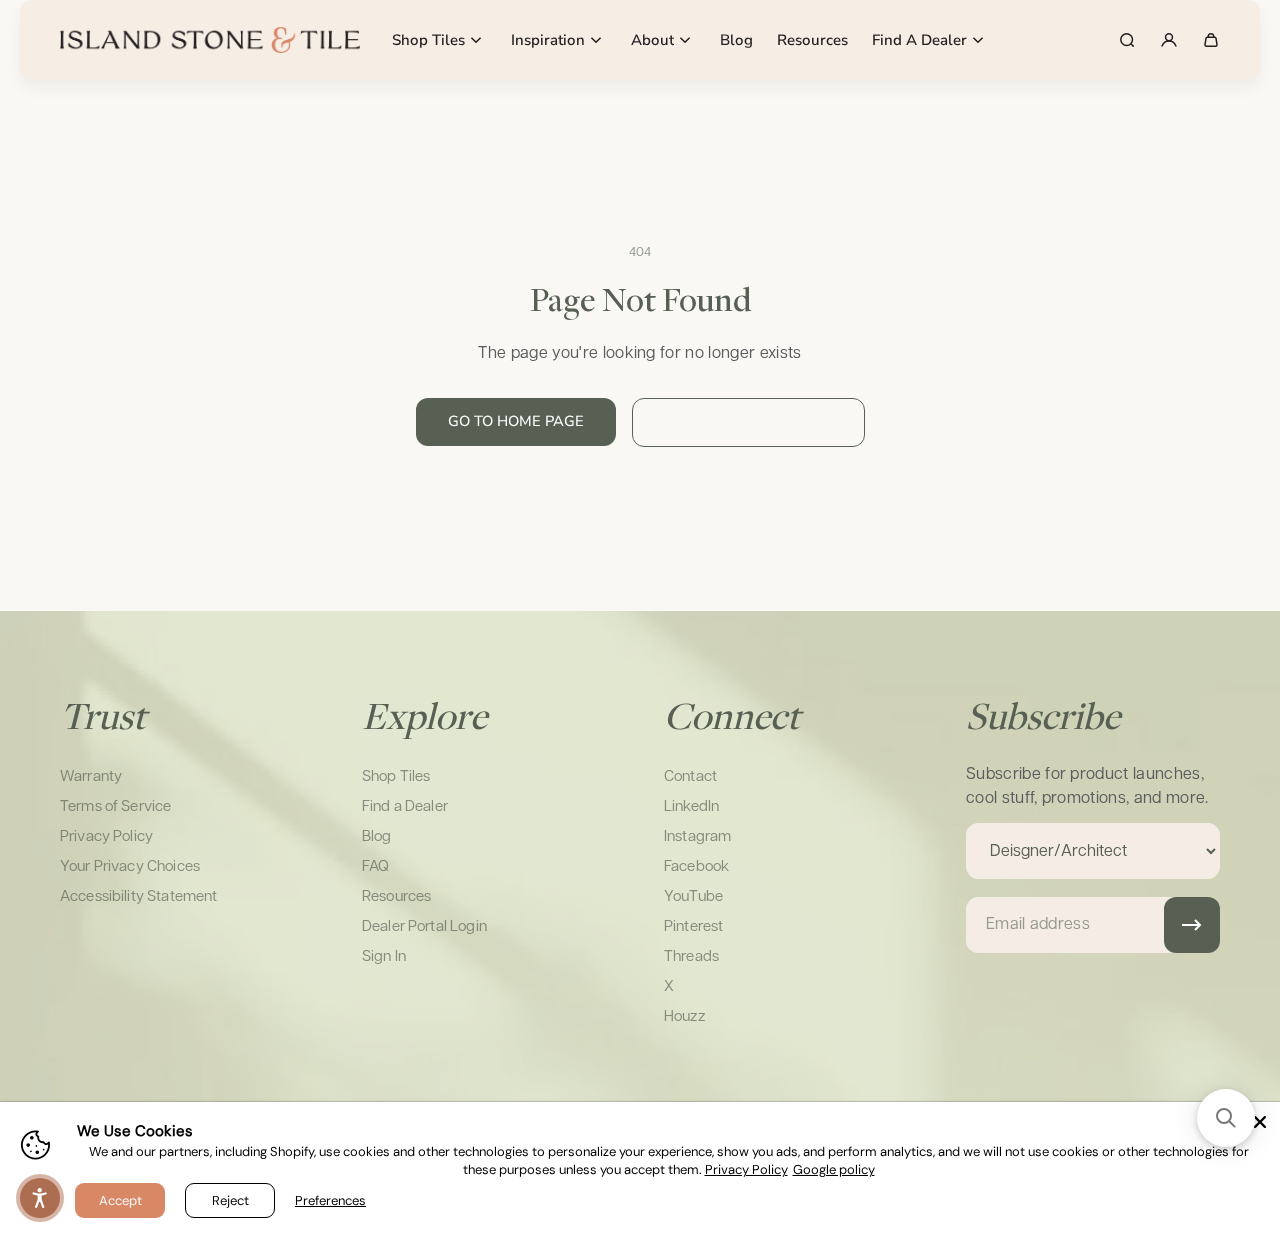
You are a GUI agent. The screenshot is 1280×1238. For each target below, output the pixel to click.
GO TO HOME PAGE (516, 421)
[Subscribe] (1192, 925)
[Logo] (210, 40)
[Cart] (1211, 40)
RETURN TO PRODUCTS (748, 422)
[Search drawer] (1127, 40)
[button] (1226, 1118)
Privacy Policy (746, 1169)
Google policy (834, 1169)
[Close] (1260, 1122)
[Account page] (1169, 40)
